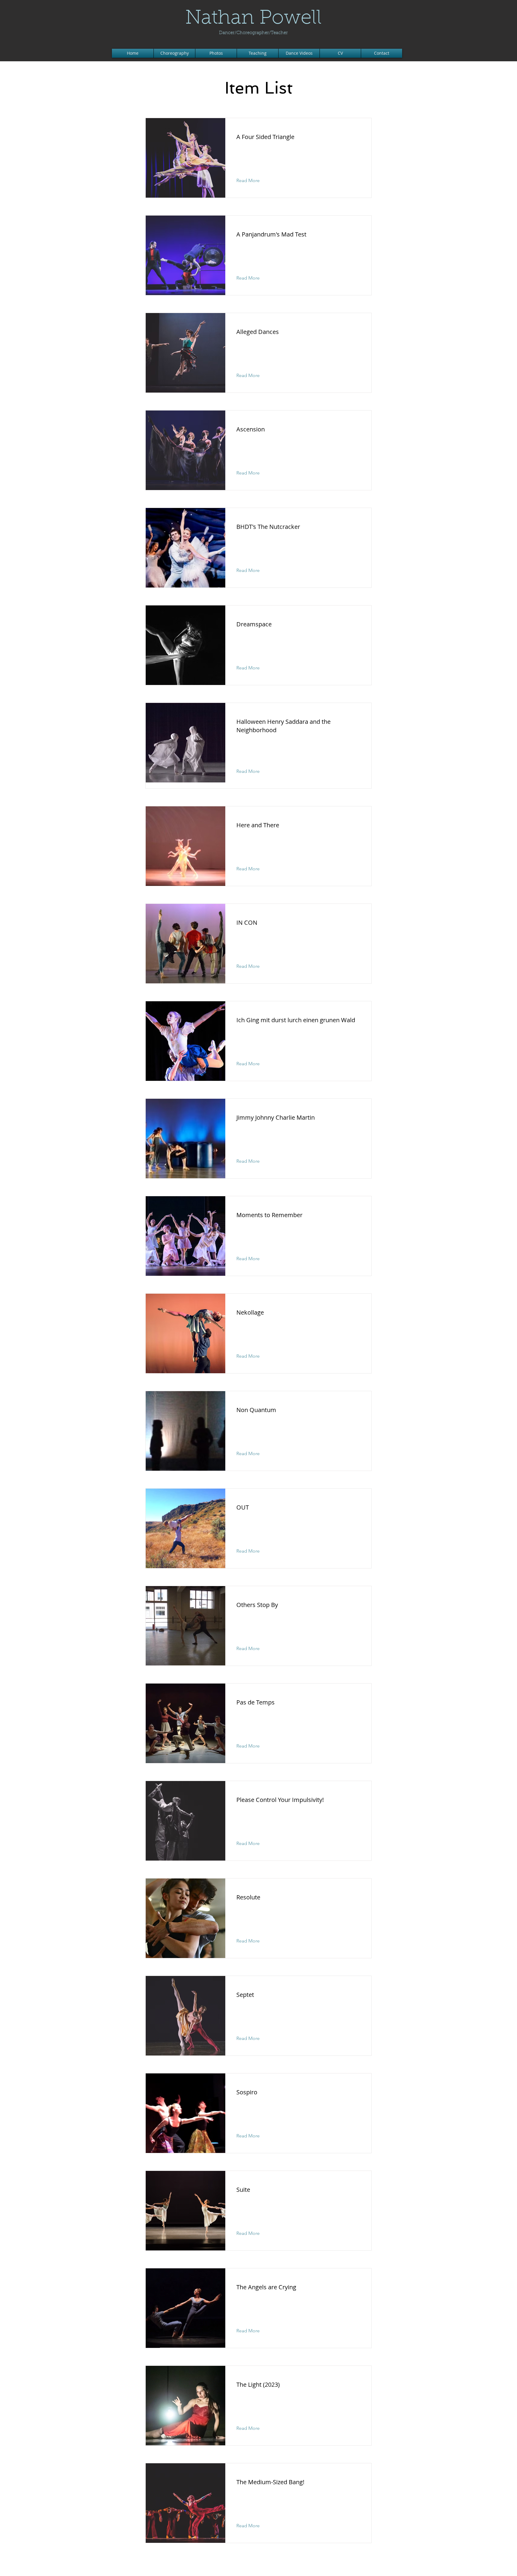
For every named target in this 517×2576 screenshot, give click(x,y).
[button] (253, 181)
